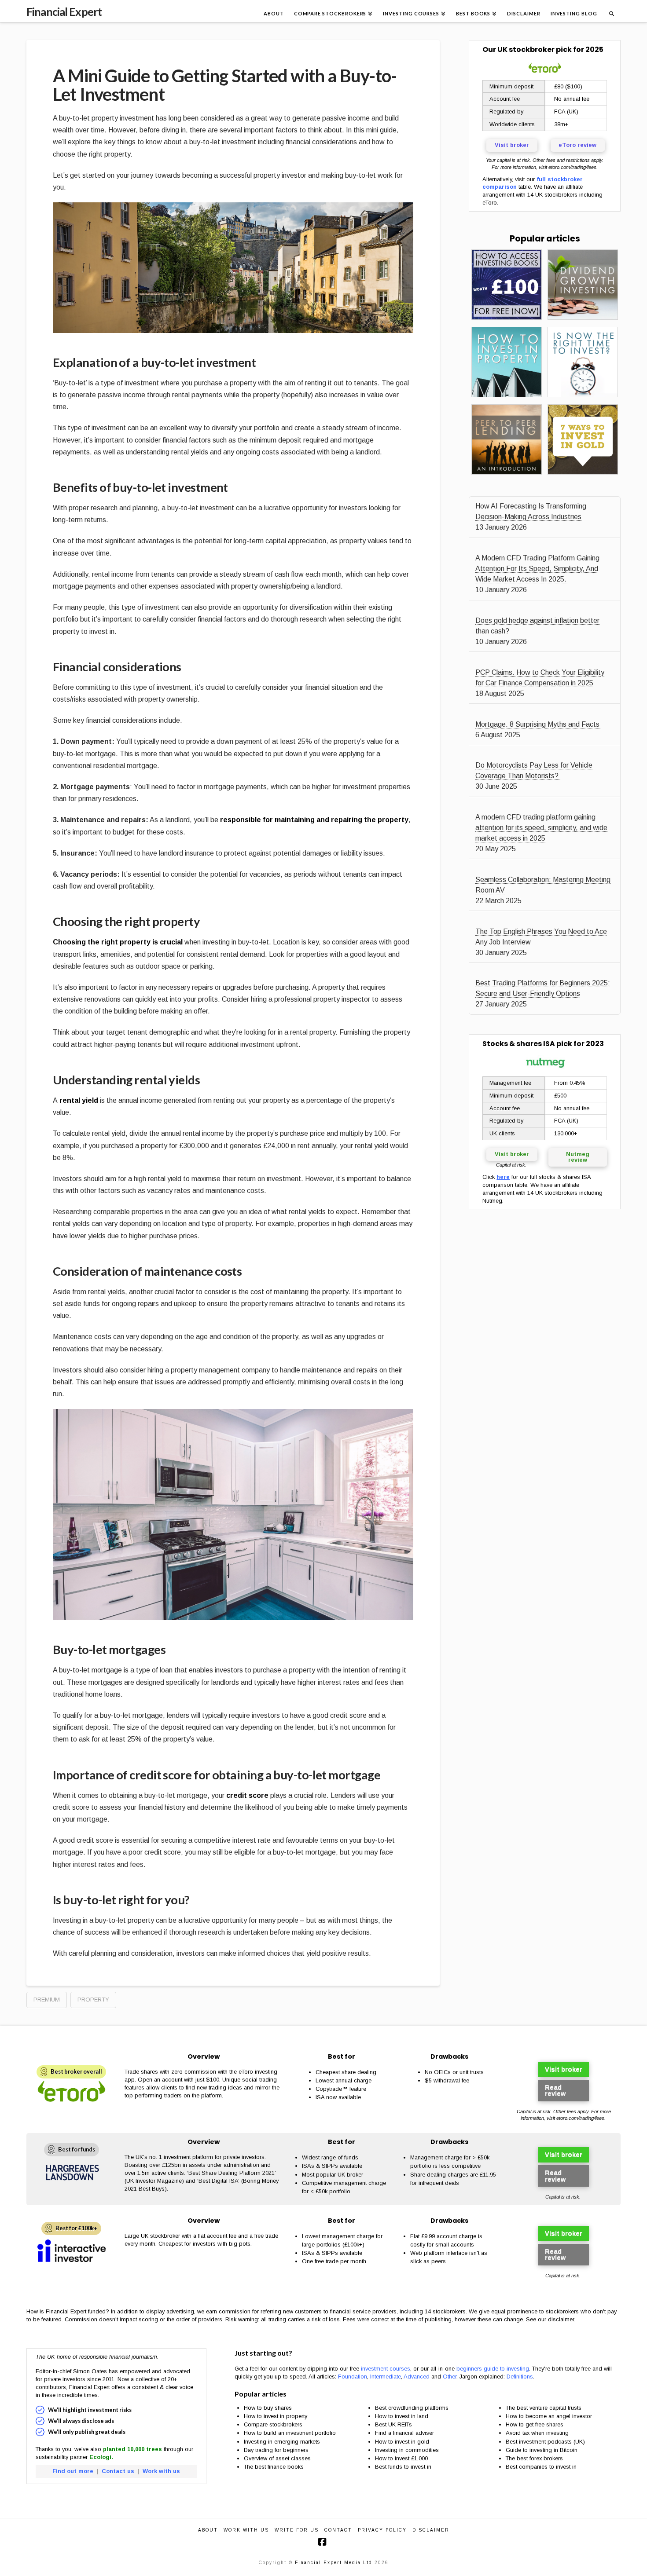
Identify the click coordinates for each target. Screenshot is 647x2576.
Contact (338, 2530)
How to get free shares (535, 2424)
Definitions (520, 2377)
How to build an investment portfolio (290, 2433)
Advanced (417, 2377)
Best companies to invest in (541, 2467)
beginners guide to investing (493, 2369)
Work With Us (246, 2530)
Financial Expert (64, 12)
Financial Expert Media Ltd (334, 2563)
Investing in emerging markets (282, 2442)
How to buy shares (268, 2408)
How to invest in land (402, 2416)
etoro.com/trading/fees (572, 167)
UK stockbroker (526, 49)
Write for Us (297, 2530)
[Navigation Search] (611, 11)
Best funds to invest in (403, 2467)
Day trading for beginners (276, 2450)
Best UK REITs (393, 2424)
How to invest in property (276, 2416)
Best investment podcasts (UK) (545, 2442)
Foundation (353, 2377)
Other (450, 2377)
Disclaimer (431, 2530)
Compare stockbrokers (273, 2424)
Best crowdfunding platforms (412, 2408)
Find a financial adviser (404, 2433)
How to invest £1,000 (401, 2458)
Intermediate (386, 2377)
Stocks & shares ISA (519, 1044)
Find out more (73, 2471)
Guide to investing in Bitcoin (542, 2450)
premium (47, 2000)
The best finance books (274, 2467)
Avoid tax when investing (537, 2433)
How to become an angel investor (549, 2416)
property (93, 2000)
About (208, 2530)
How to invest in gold (402, 2442)
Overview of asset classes (277, 2458)
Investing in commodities (407, 2450)
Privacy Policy (382, 2530)
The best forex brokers (534, 2458)
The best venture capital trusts (544, 2408)
